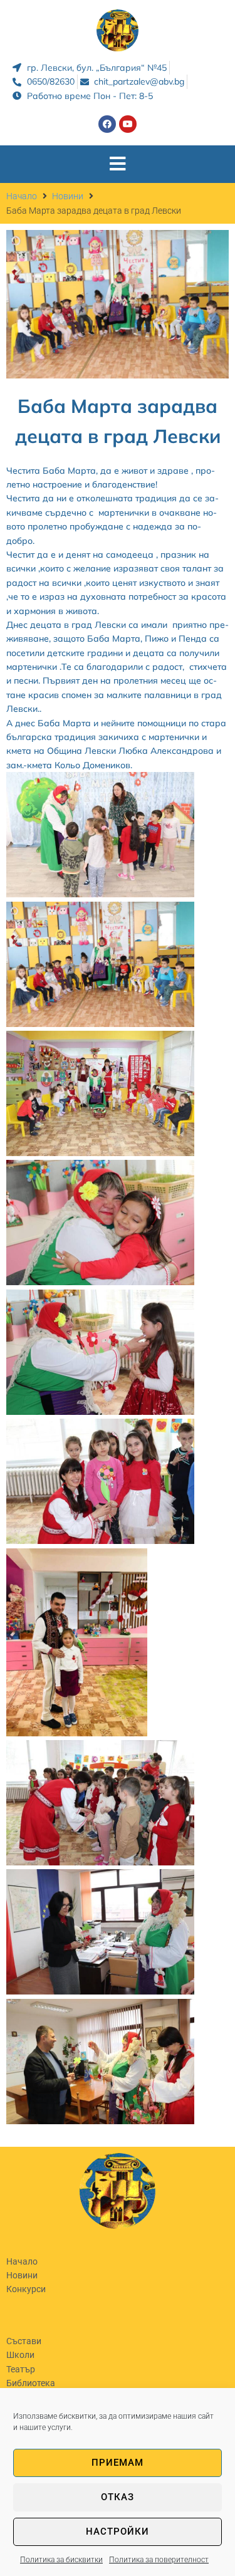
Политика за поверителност (159, 2560)
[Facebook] (107, 124)
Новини (68, 196)
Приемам (118, 2463)
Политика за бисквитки (61, 2560)
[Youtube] (128, 124)
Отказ (118, 2497)
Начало (22, 196)
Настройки (118, 2532)
